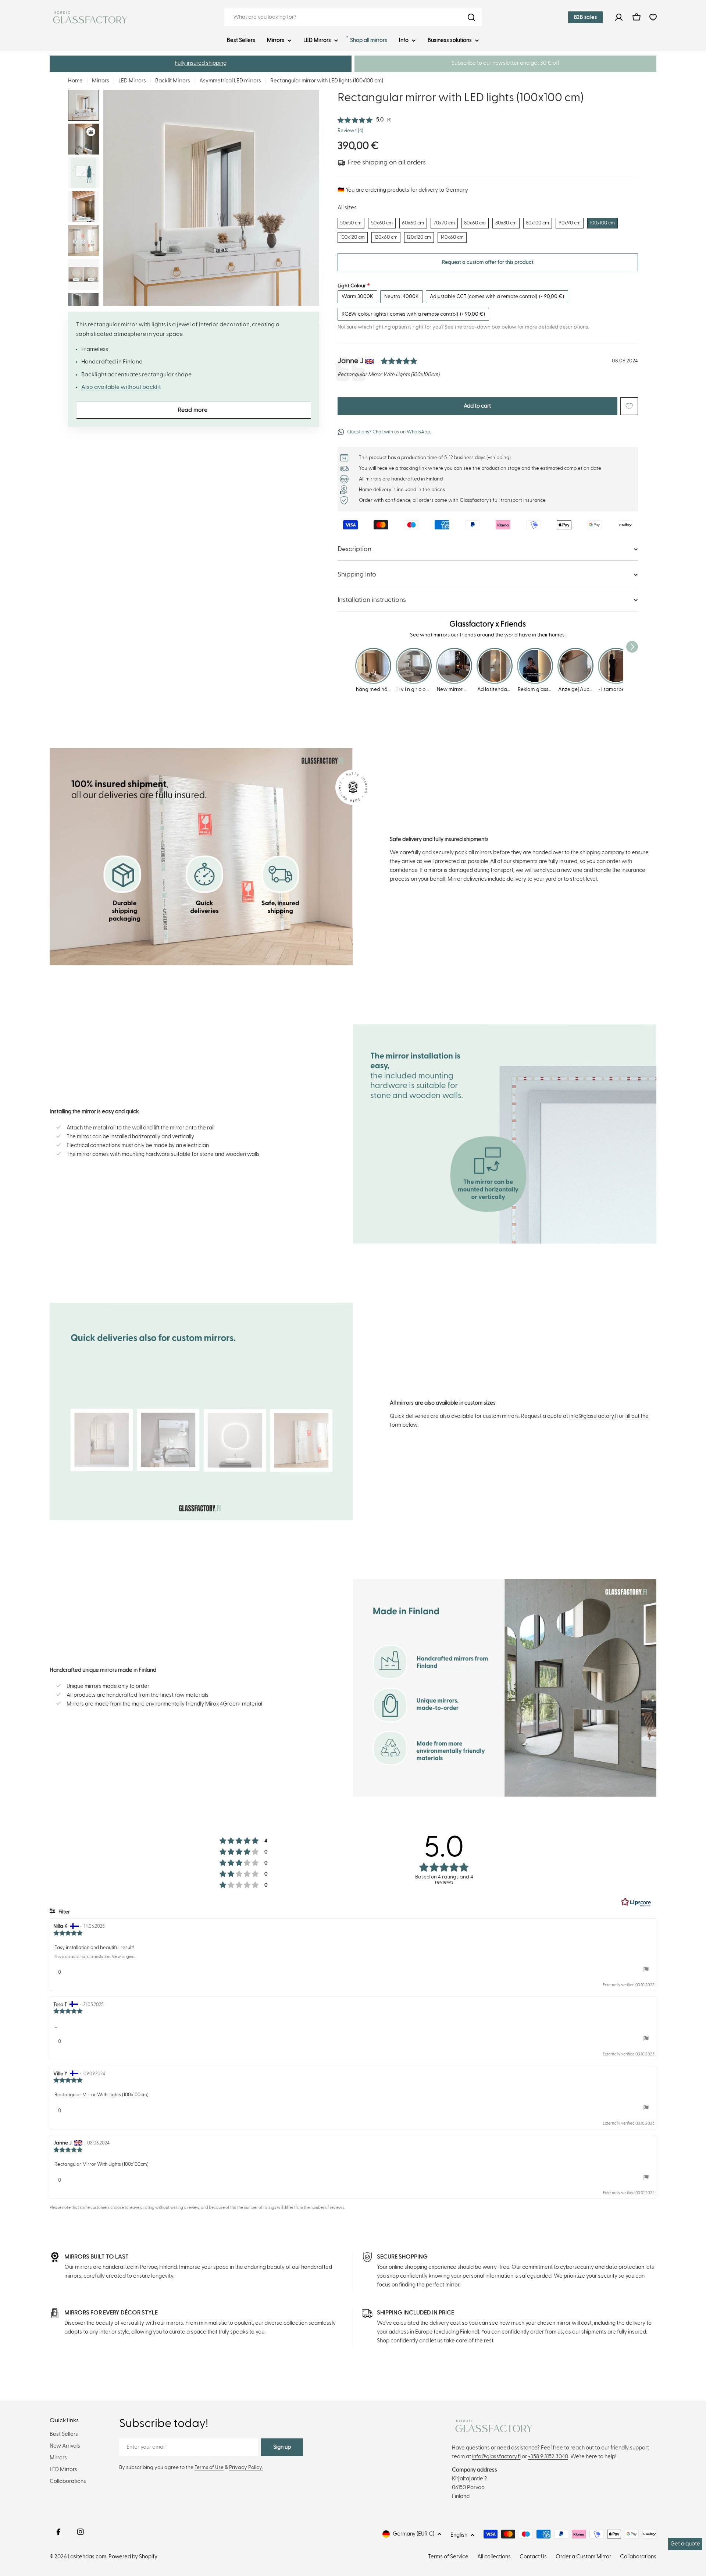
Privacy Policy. (246, 2467)
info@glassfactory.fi (593, 1416)
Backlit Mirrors (173, 81)
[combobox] (353, 17)
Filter (64, 1912)
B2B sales (586, 17)
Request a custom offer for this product (488, 262)
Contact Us (533, 2557)
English (459, 2535)
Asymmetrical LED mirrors (230, 81)
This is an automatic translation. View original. (95, 1957)
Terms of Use (209, 2467)
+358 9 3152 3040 (548, 2457)
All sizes (347, 208)
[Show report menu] (646, 1969)
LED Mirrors (132, 81)
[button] (201, 64)
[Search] (471, 17)
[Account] (619, 17)
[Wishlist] (653, 17)
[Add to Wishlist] (629, 406)
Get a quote (685, 2544)
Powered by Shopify (133, 2557)
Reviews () (350, 131)
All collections (494, 2557)
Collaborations (638, 2557)
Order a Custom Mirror (583, 2557)
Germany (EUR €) (413, 2534)
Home (75, 81)
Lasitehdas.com (87, 2557)
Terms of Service (448, 2557)
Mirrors (101, 81)
